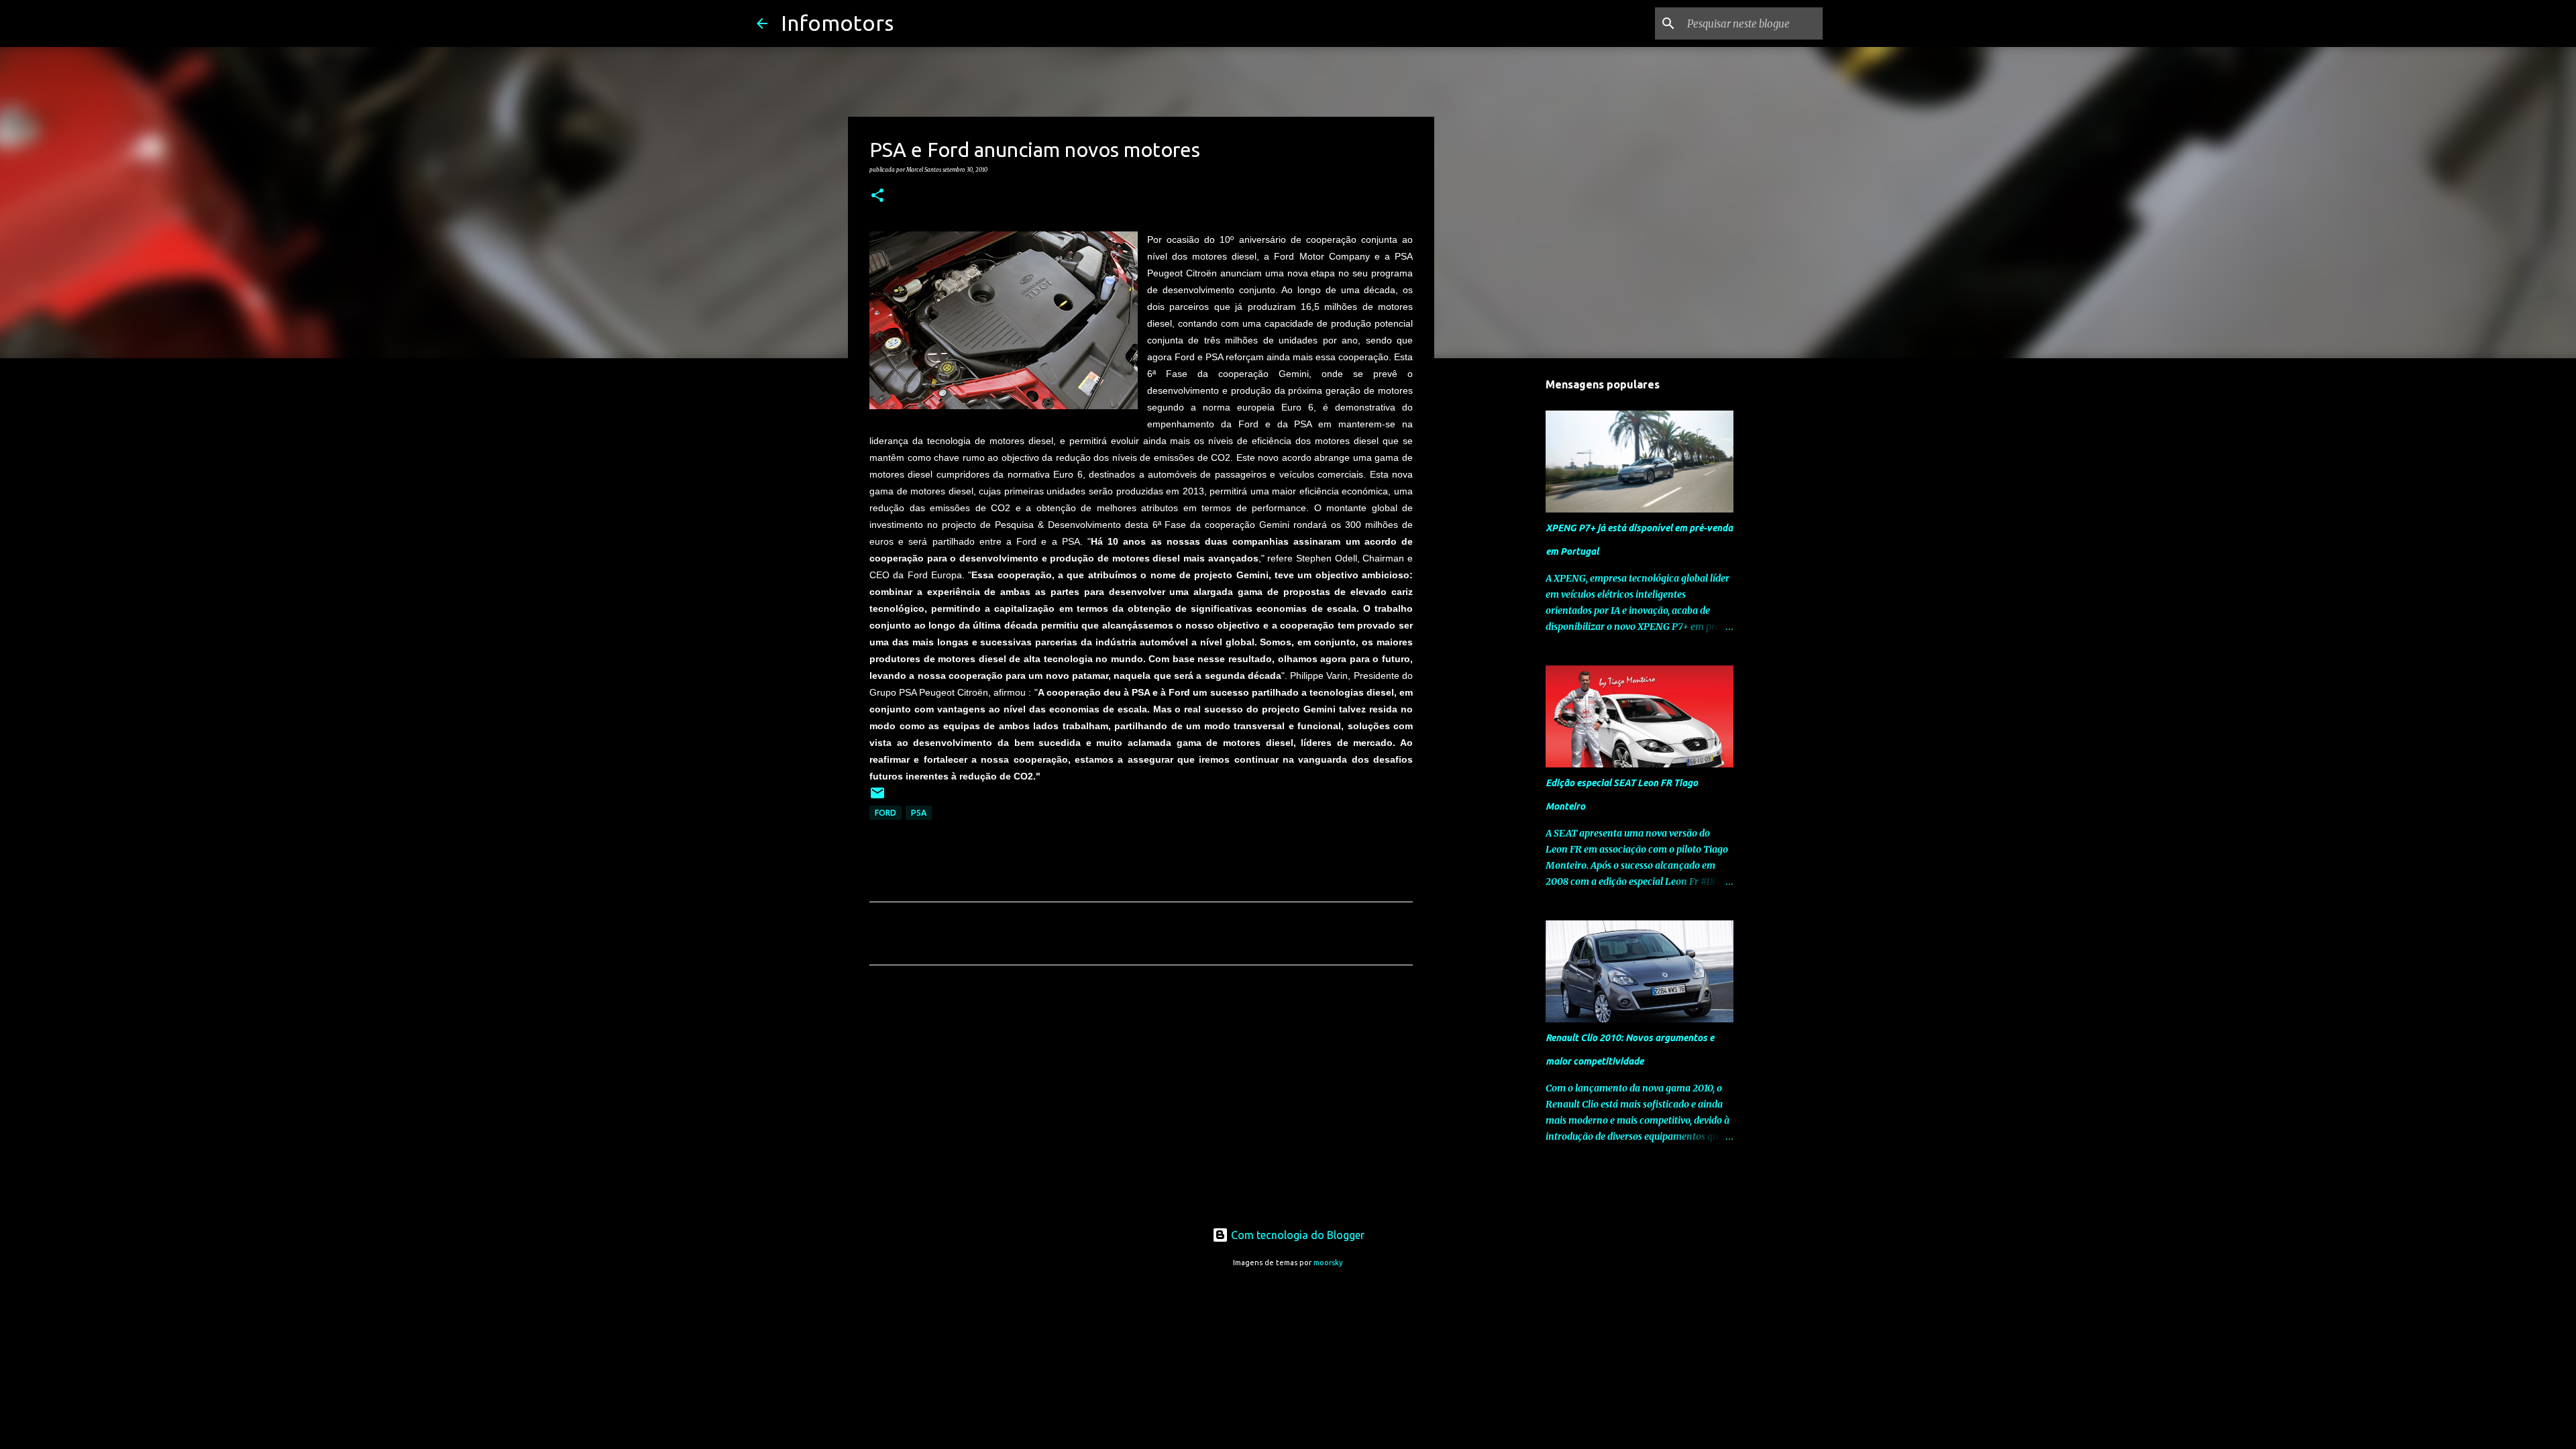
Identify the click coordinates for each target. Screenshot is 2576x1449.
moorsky (1328, 1263)
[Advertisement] (1141, 1101)
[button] (877, 196)
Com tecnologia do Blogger (1296, 1235)
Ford (885, 813)
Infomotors (837, 23)
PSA (919, 813)
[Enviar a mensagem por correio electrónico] (877, 798)
